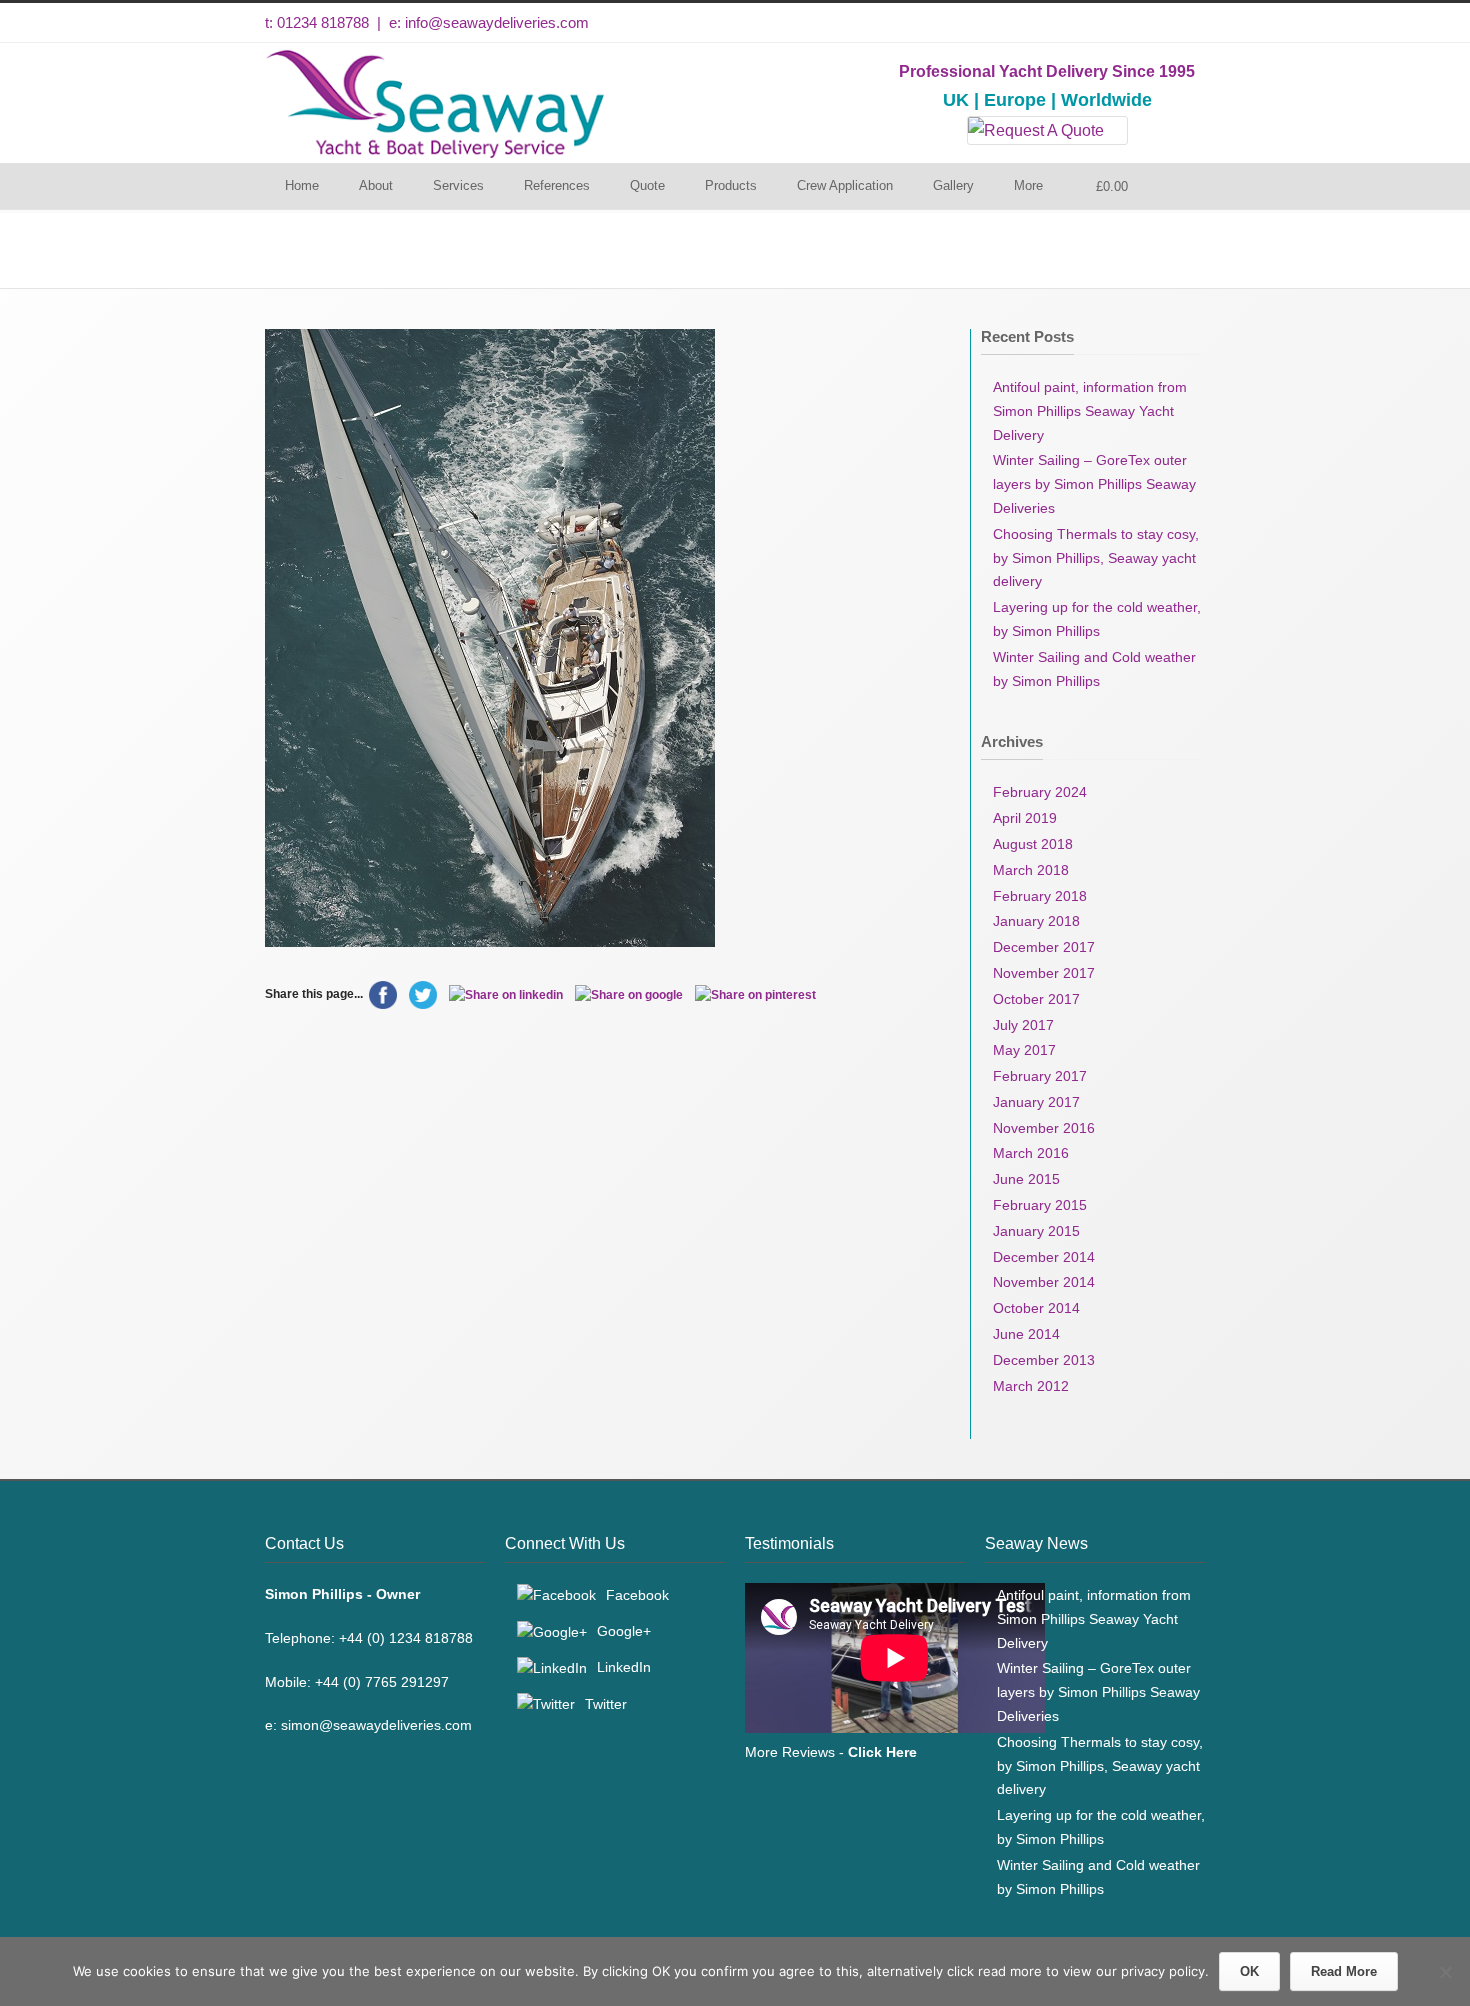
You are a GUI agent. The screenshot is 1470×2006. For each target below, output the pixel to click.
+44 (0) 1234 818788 (406, 1638)
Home (302, 185)
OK (1249, 1971)
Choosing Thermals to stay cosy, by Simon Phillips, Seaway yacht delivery (1096, 558)
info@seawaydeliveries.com (497, 22)
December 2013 (1044, 1360)
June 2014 (1026, 1334)
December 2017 (1044, 947)
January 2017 (1036, 1102)
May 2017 (1024, 1050)
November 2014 (1044, 1282)
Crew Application (845, 185)
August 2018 (1033, 844)
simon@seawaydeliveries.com (376, 1725)
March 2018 (1031, 870)
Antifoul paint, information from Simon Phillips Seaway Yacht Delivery (1090, 411)
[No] (1445, 1972)
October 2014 (1036, 1308)
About (376, 185)
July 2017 (1023, 1025)
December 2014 (1044, 1257)
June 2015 (1026, 1179)
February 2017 (1040, 1076)
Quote (647, 185)
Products (731, 185)
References (557, 185)
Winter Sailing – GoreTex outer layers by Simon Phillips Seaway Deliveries (1094, 484)
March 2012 (1031, 1386)
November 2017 (1044, 973)
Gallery (953, 185)
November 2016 (1044, 1128)
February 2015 (1040, 1205)
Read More (1344, 1971)
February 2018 (1040, 896)
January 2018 (1036, 921)
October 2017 (1036, 999)
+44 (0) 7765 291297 (382, 1682)
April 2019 (1025, 818)
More (1028, 185)
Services (458, 185)
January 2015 (1036, 1231)
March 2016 (1031, 1153)
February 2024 (1040, 792)
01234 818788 (323, 22)
